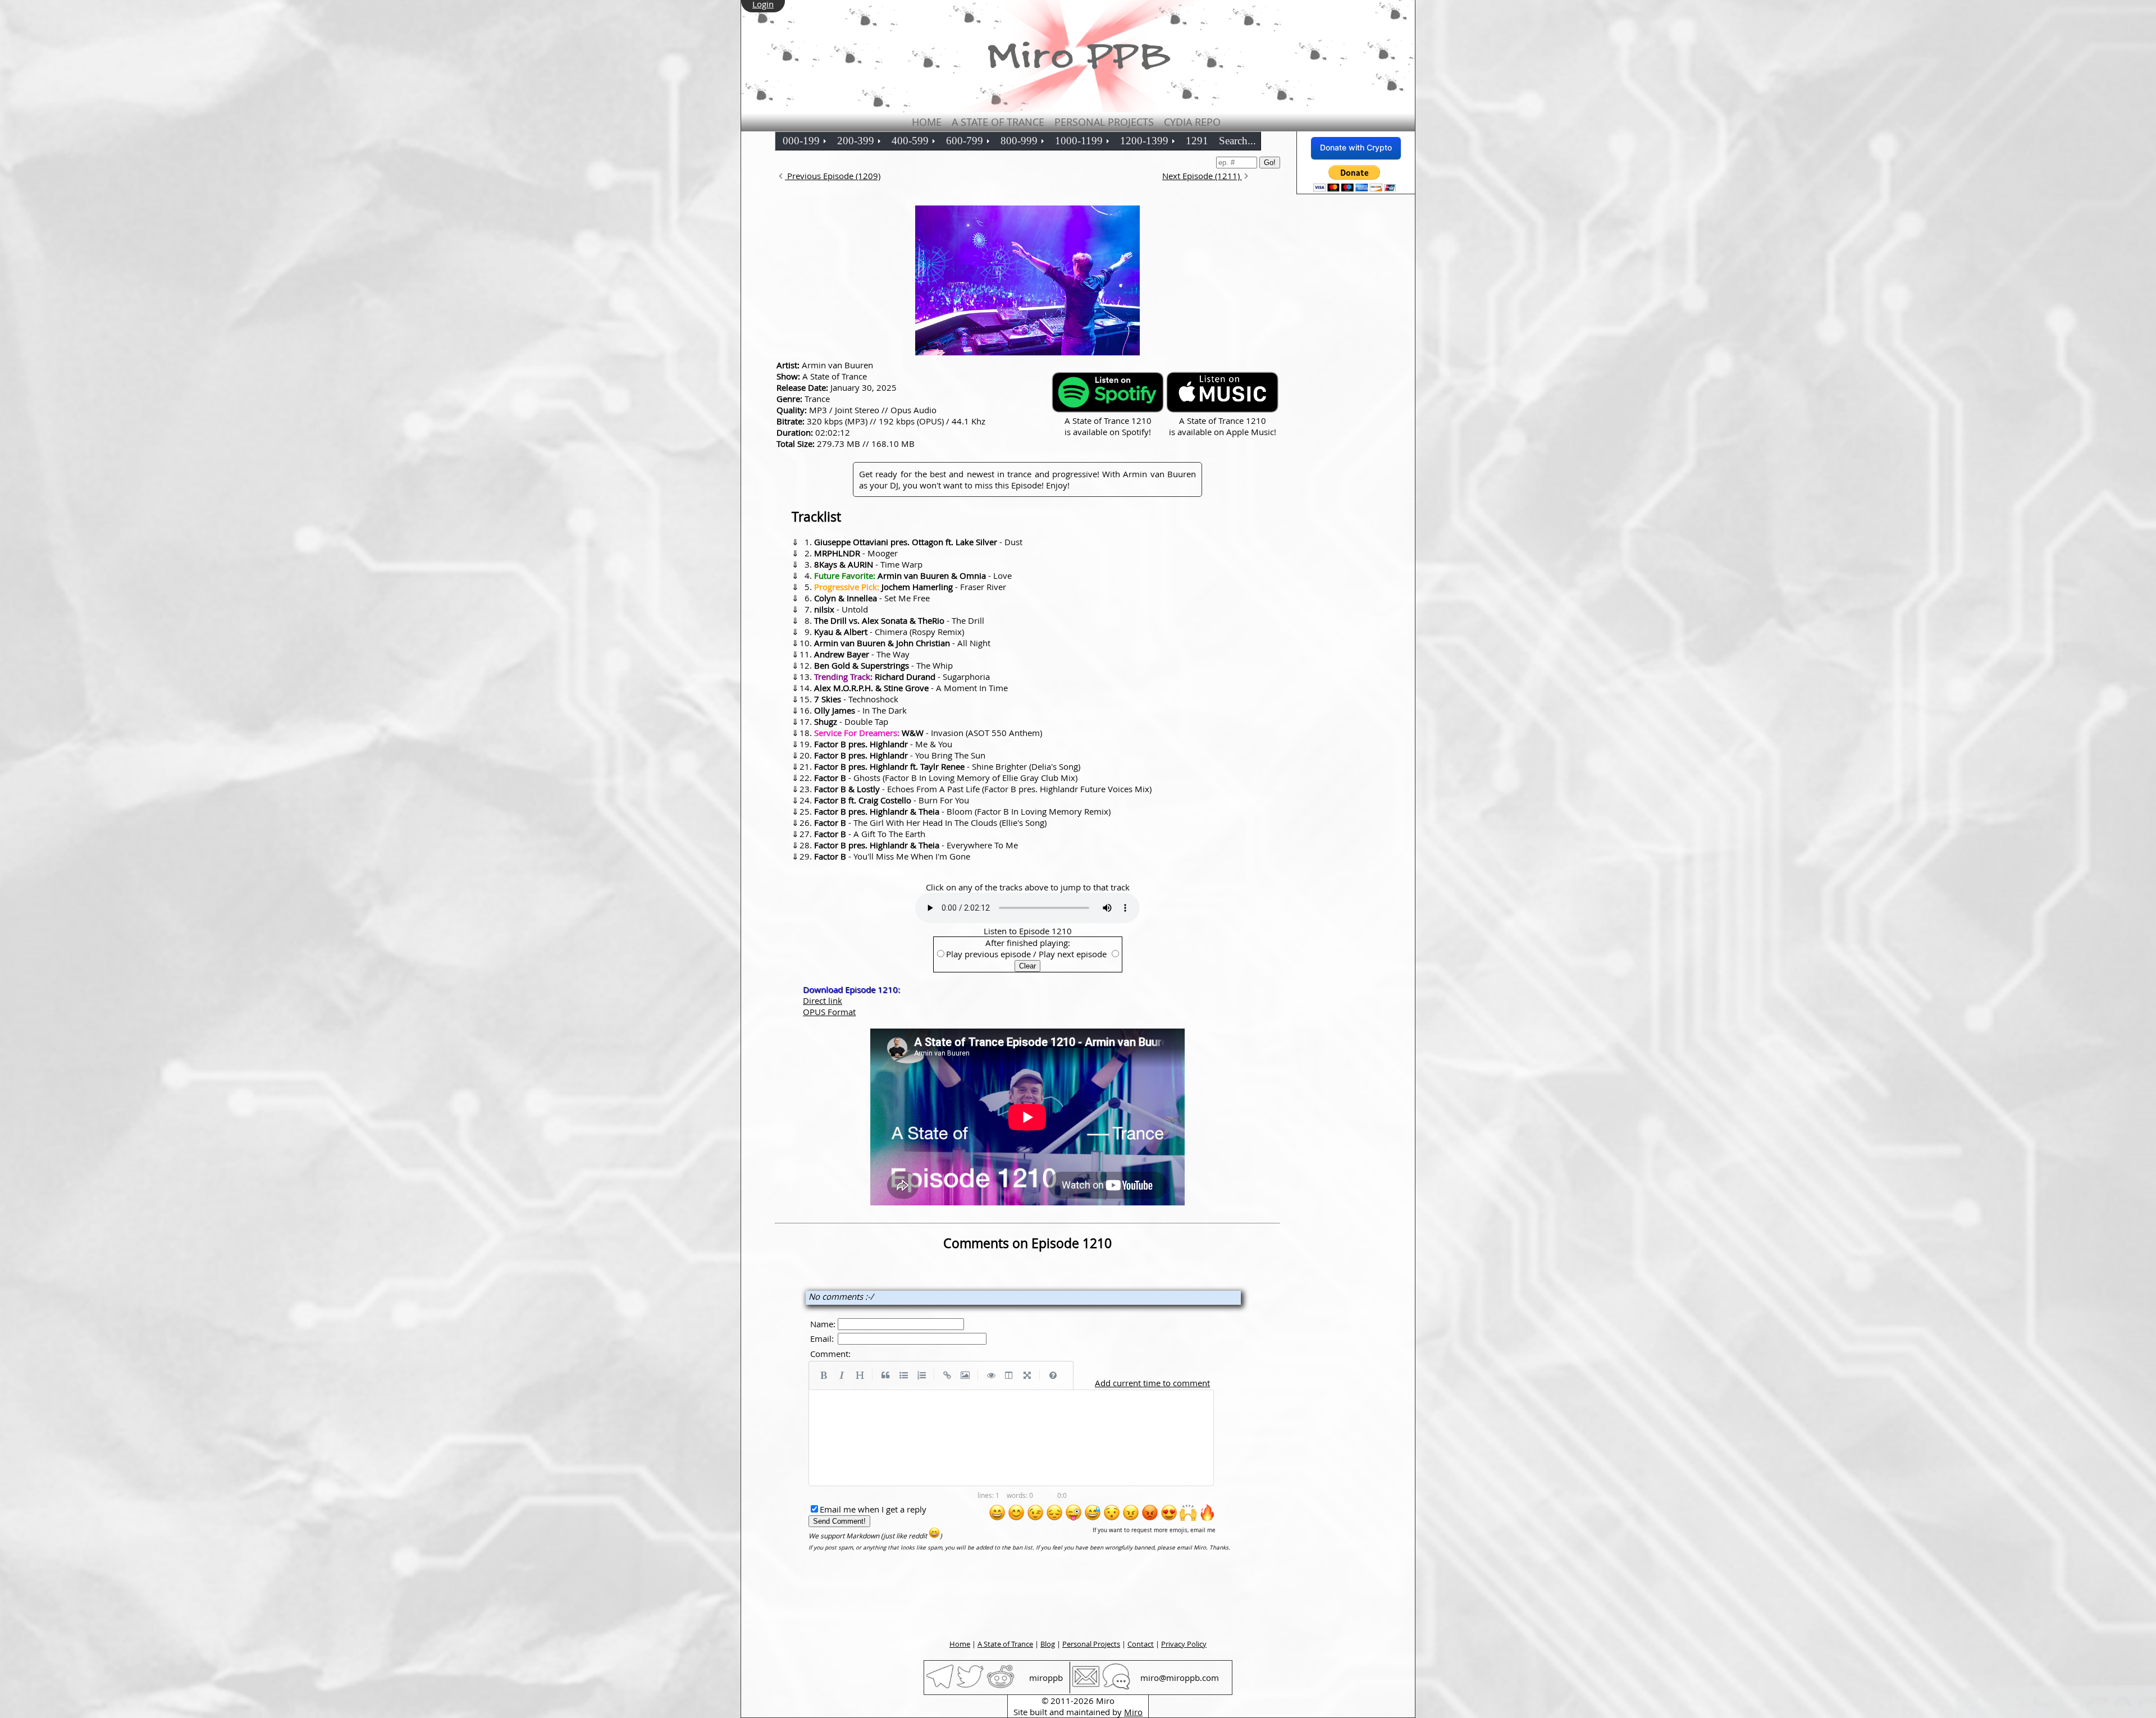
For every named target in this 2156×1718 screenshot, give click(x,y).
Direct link (823, 1000)
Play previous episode (988, 954)
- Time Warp (868, 564)
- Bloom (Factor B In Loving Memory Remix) (962, 811)
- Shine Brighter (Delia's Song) (947, 766)
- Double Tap (851, 721)
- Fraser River (910, 587)
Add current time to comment (1152, 1383)
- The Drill (899, 620)
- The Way (862, 654)
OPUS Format (829, 1012)
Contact (1141, 1644)
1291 (1197, 141)
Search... (1237, 141)
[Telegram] (940, 1687)
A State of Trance (998, 122)
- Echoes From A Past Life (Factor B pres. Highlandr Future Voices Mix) (983, 789)
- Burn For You (892, 800)
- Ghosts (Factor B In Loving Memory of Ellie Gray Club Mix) (946, 778)
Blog (1048, 1644)
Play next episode (1073, 954)
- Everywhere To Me (916, 845)
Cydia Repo (1192, 122)
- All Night (902, 643)
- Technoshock (856, 699)
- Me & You (883, 744)
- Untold (841, 609)
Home (927, 122)
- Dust (918, 542)
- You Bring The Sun (900, 755)
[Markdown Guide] (1053, 1376)
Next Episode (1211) (1202, 176)
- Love (913, 575)
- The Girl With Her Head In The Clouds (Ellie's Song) (930, 823)
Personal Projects (1104, 122)
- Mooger (856, 553)
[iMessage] (1116, 1687)
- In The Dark (860, 710)
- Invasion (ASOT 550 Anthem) (928, 733)
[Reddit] (1001, 1687)
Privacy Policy (1184, 1644)
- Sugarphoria (902, 677)
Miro (1133, 1712)
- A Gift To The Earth (870, 834)
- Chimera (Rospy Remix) (889, 632)
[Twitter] (970, 1687)
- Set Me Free (872, 598)
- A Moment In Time (911, 688)
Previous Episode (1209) (833, 176)
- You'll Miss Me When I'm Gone (892, 856)
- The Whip (883, 665)
